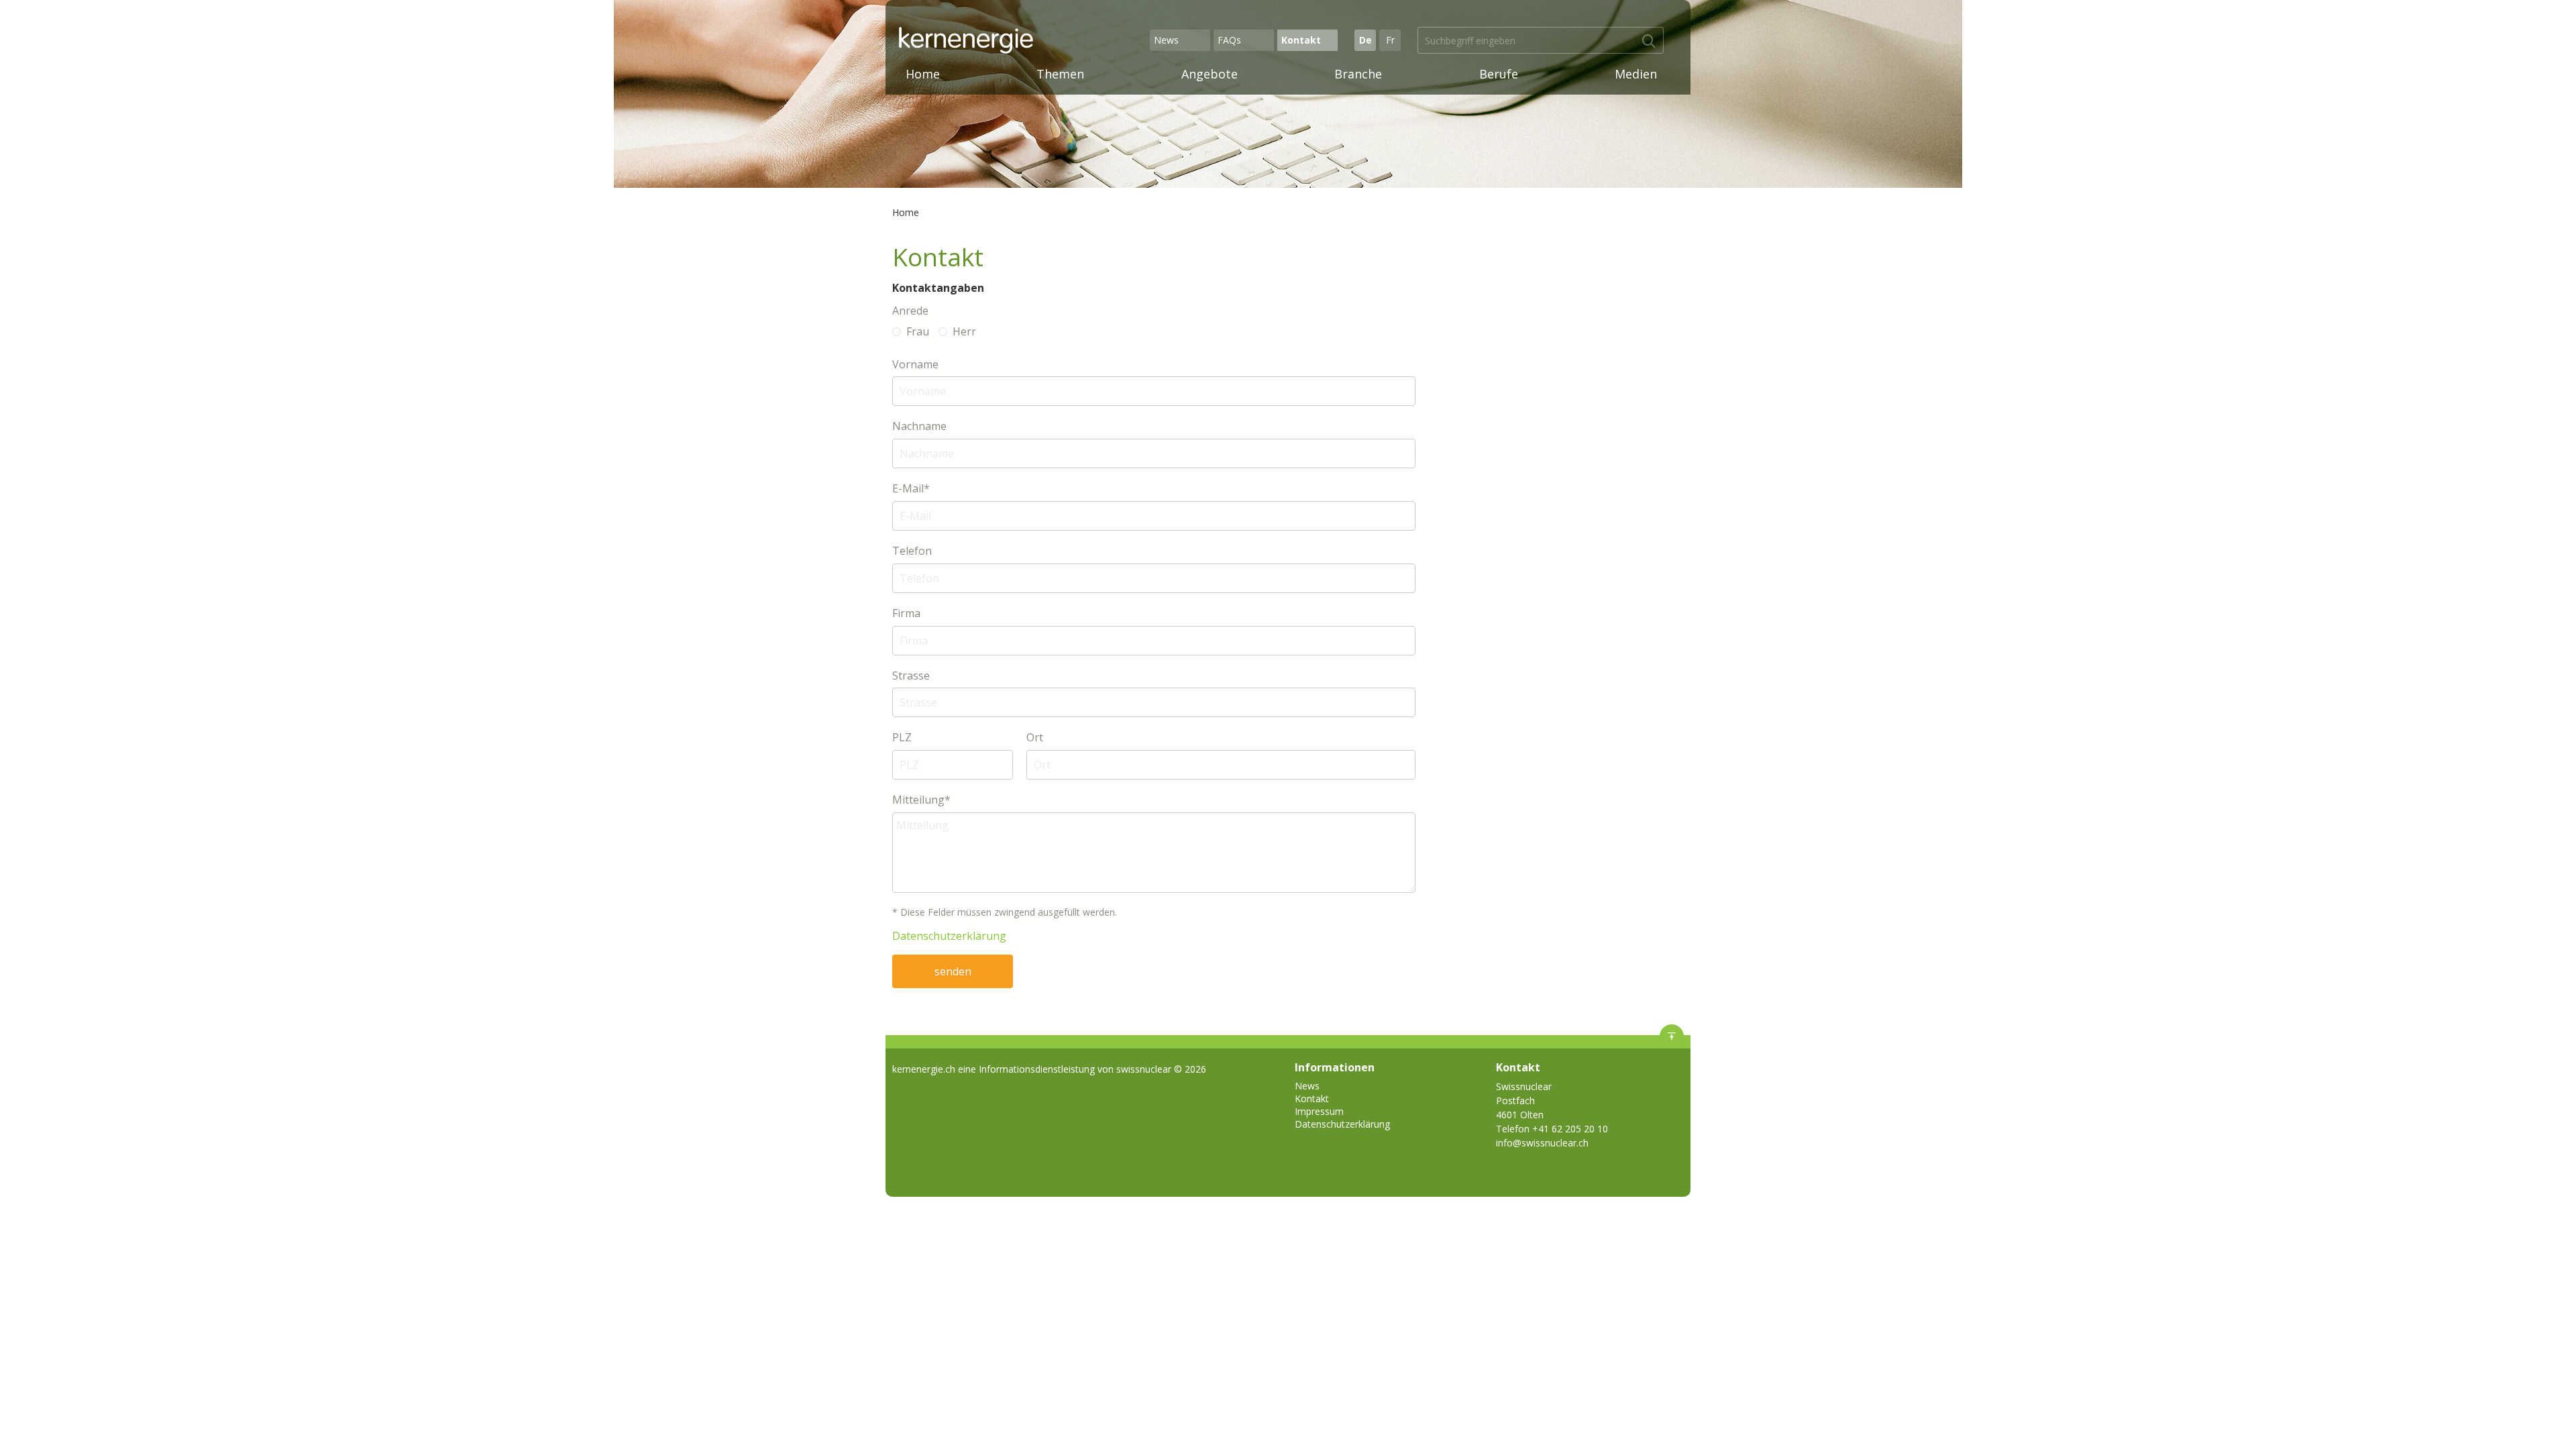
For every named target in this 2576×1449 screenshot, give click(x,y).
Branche (1358, 74)
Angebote (1210, 74)
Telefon (912, 551)
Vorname (915, 365)
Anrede (910, 311)
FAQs (1229, 40)
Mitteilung (921, 800)
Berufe (1499, 74)
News (1166, 40)
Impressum (1319, 1111)
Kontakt (1301, 40)
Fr (1390, 40)
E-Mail (911, 489)
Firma (906, 613)
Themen (1060, 74)
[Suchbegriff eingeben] (1649, 42)
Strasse (911, 676)
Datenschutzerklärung (949, 936)
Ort (1035, 738)
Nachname (919, 426)
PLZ (902, 738)
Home (923, 74)
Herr (964, 332)
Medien (1636, 74)
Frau (918, 332)
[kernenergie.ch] (1022, 40)
